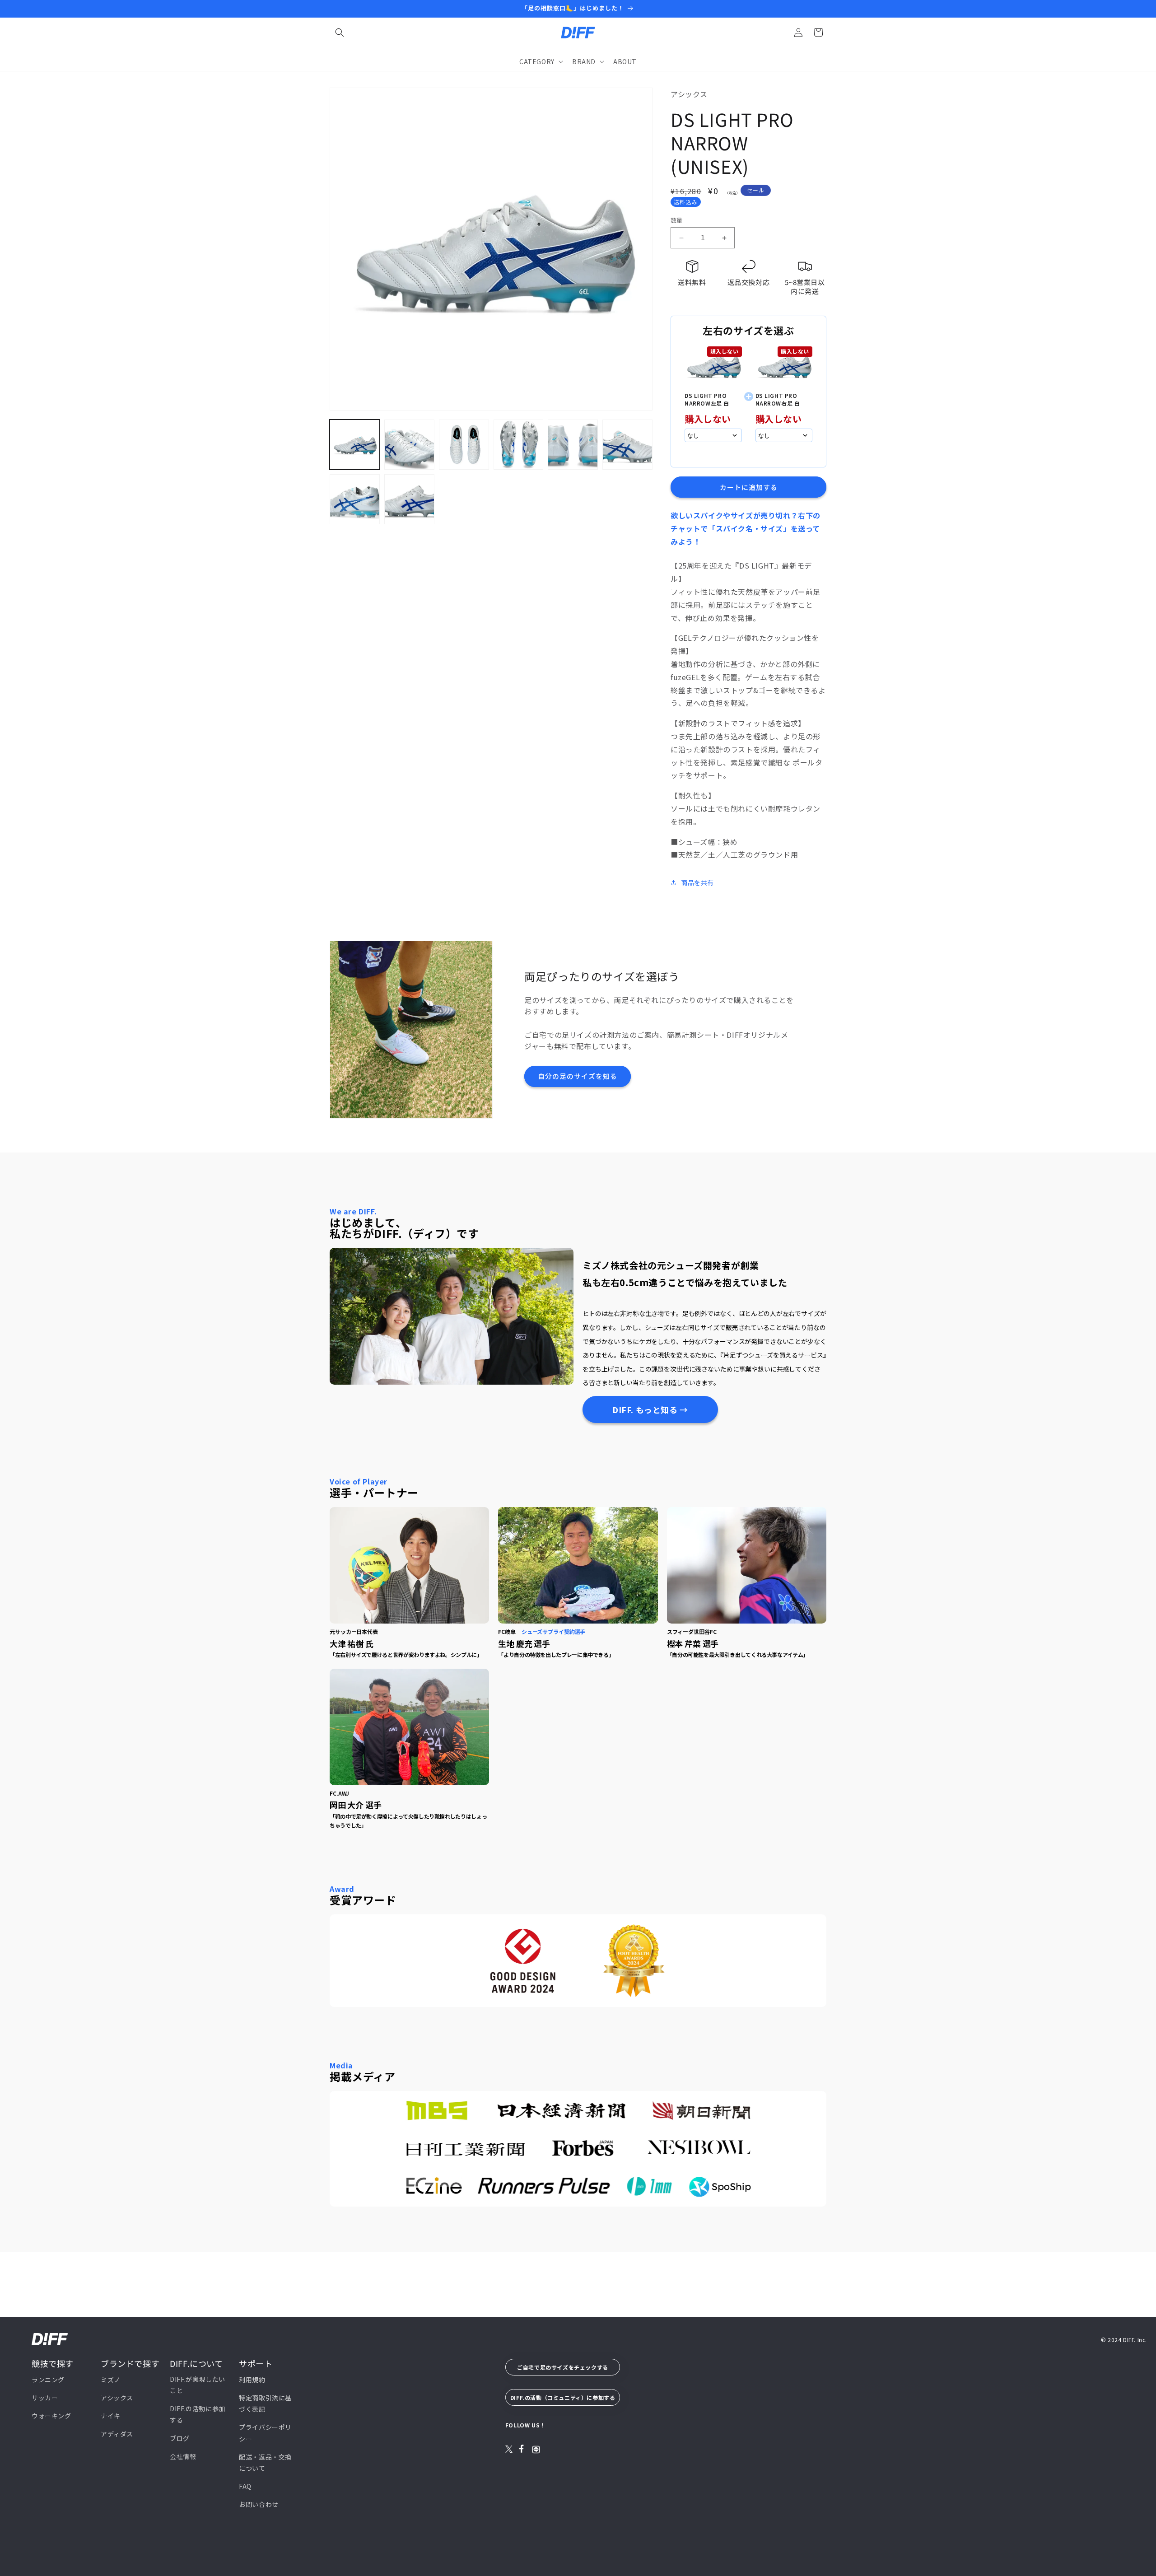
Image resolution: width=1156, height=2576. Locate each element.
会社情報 (183, 2456)
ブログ (180, 2438)
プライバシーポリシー (265, 2433)
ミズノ (111, 2379)
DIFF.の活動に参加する (198, 2414)
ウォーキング (51, 2416)
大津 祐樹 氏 (352, 1643)
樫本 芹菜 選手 (693, 1643)
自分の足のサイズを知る (578, 1076)
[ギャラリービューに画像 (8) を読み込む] (409, 499)
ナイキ (111, 2416)
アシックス (117, 2398)
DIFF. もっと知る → (650, 1409)
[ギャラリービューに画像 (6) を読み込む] (627, 445)
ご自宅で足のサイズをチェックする (563, 2367)
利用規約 (252, 2379)
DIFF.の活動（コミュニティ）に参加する (563, 2397)
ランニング (48, 2379)
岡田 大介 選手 (356, 1805)
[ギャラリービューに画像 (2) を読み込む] (409, 445)
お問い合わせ (259, 2504)
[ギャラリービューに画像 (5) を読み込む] (573, 445)
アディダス (117, 2434)
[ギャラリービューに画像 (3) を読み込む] (464, 445)
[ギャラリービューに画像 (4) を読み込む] (519, 445)
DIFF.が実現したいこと (198, 2384)
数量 (677, 220)
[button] (340, 33)
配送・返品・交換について (265, 2462)
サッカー (45, 2398)
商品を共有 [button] (697, 882)
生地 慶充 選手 (524, 1643)
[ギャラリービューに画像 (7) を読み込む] (355, 499)
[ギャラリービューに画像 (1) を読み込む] (355, 445)
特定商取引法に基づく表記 (265, 2403)
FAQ (245, 2486)
